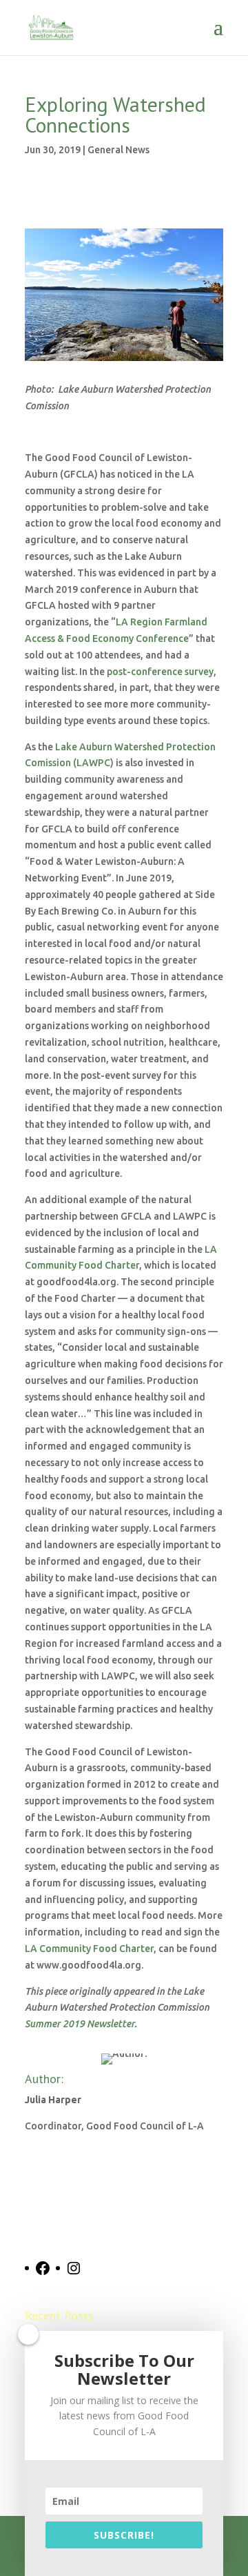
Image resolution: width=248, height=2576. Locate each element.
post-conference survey (160, 672)
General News (118, 150)
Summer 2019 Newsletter (80, 2024)
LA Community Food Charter (89, 1949)
